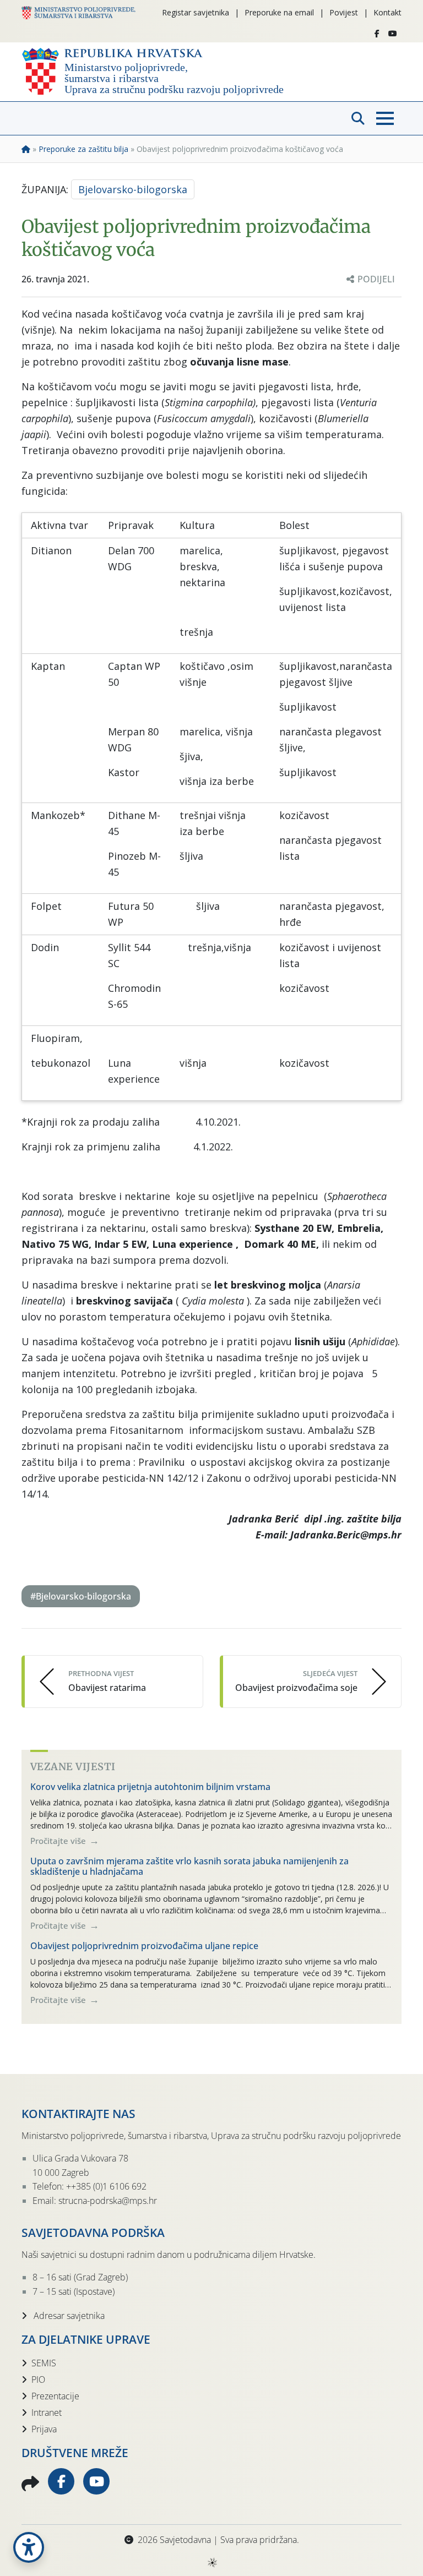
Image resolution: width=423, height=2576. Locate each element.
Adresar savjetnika (68, 2316)
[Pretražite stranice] (358, 118)
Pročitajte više (59, 1841)
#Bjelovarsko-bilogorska (81, 1596)
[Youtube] (393, 34)
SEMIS (44, 2363)
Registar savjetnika (196, 12)
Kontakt (387, 12)
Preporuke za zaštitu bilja (83, 149)
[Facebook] (377, 34)
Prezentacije (55, 2396)
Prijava (44, 2429)
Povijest (344, 12)
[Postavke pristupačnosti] (29, 2547)
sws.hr (212, 2562)
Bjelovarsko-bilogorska (133, 189)
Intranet (47, 2413)
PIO (38, 2379)
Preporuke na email (279, 12)
